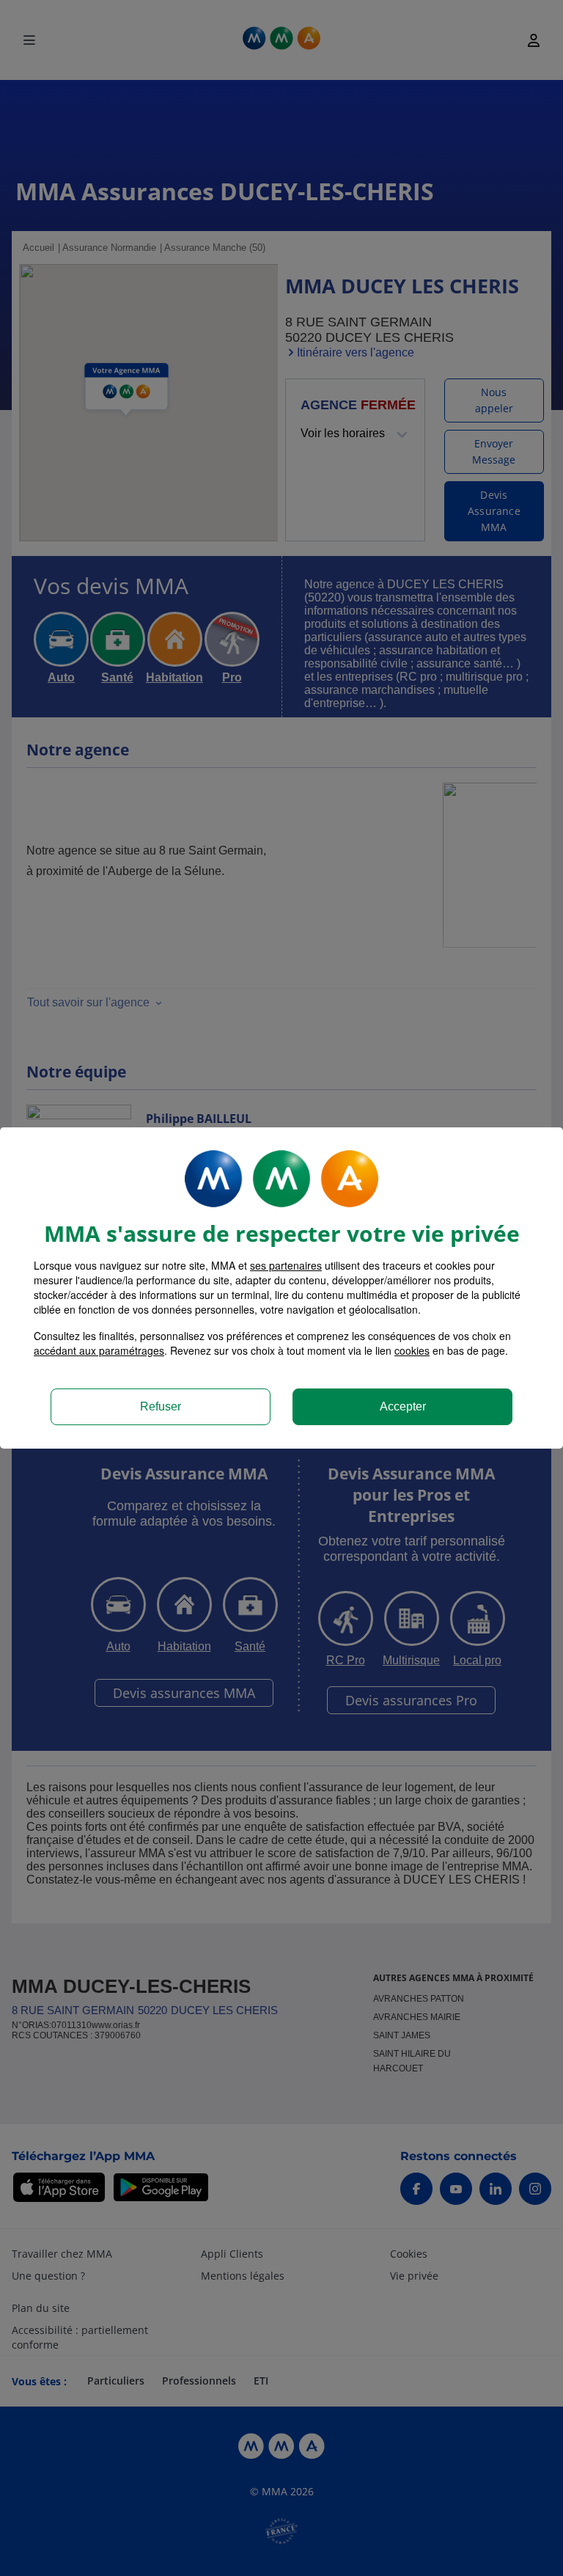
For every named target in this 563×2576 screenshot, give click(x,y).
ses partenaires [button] (286, 1265)
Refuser (161, 1406)
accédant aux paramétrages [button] (99, 1350)
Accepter (403, 1406)
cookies (412, 1350)
